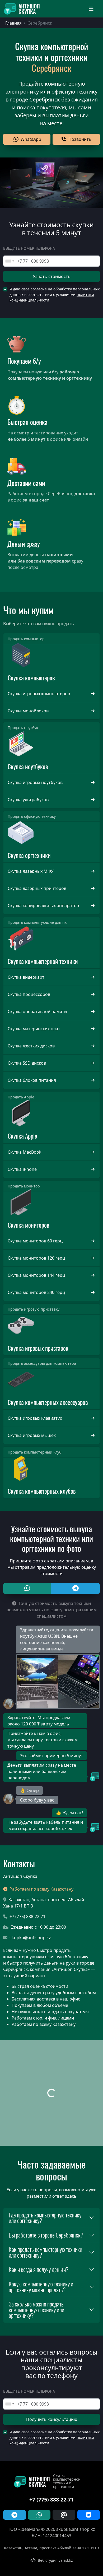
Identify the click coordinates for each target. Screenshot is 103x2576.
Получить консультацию (52, 2419)
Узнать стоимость (52, 276)
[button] (27, 139)
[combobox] (10, 261)
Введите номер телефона (29, 248)
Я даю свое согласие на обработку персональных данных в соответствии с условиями (55, 294)
